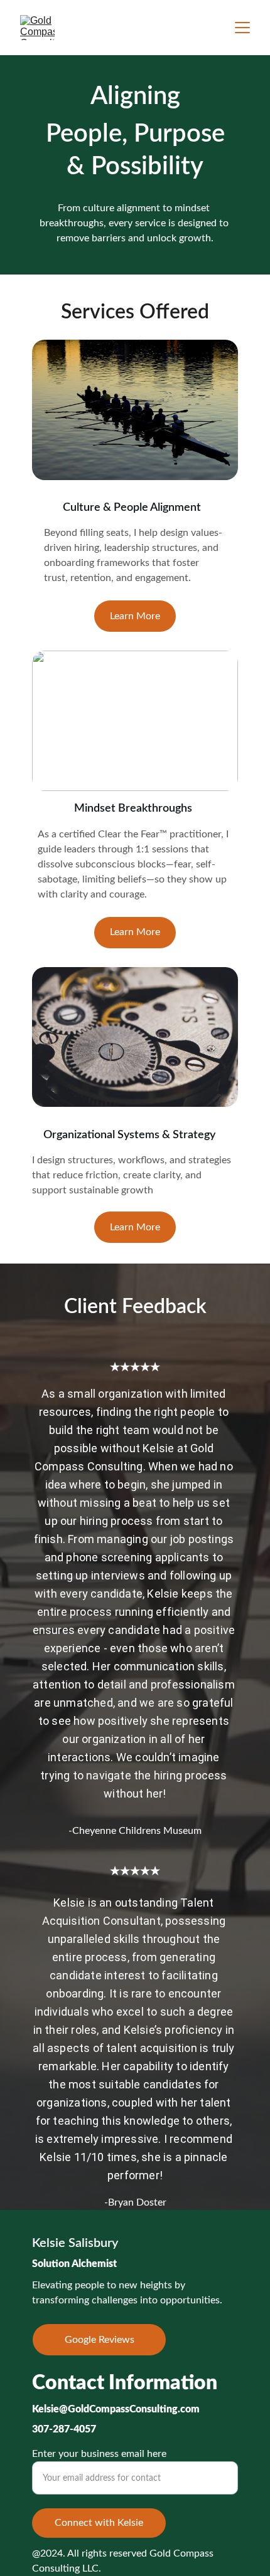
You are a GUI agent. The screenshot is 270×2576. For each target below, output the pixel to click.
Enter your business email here (99, 2454)
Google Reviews (100, 2340)
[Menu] (242, 28)
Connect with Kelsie (99, 2523)
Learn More (135, 616)
